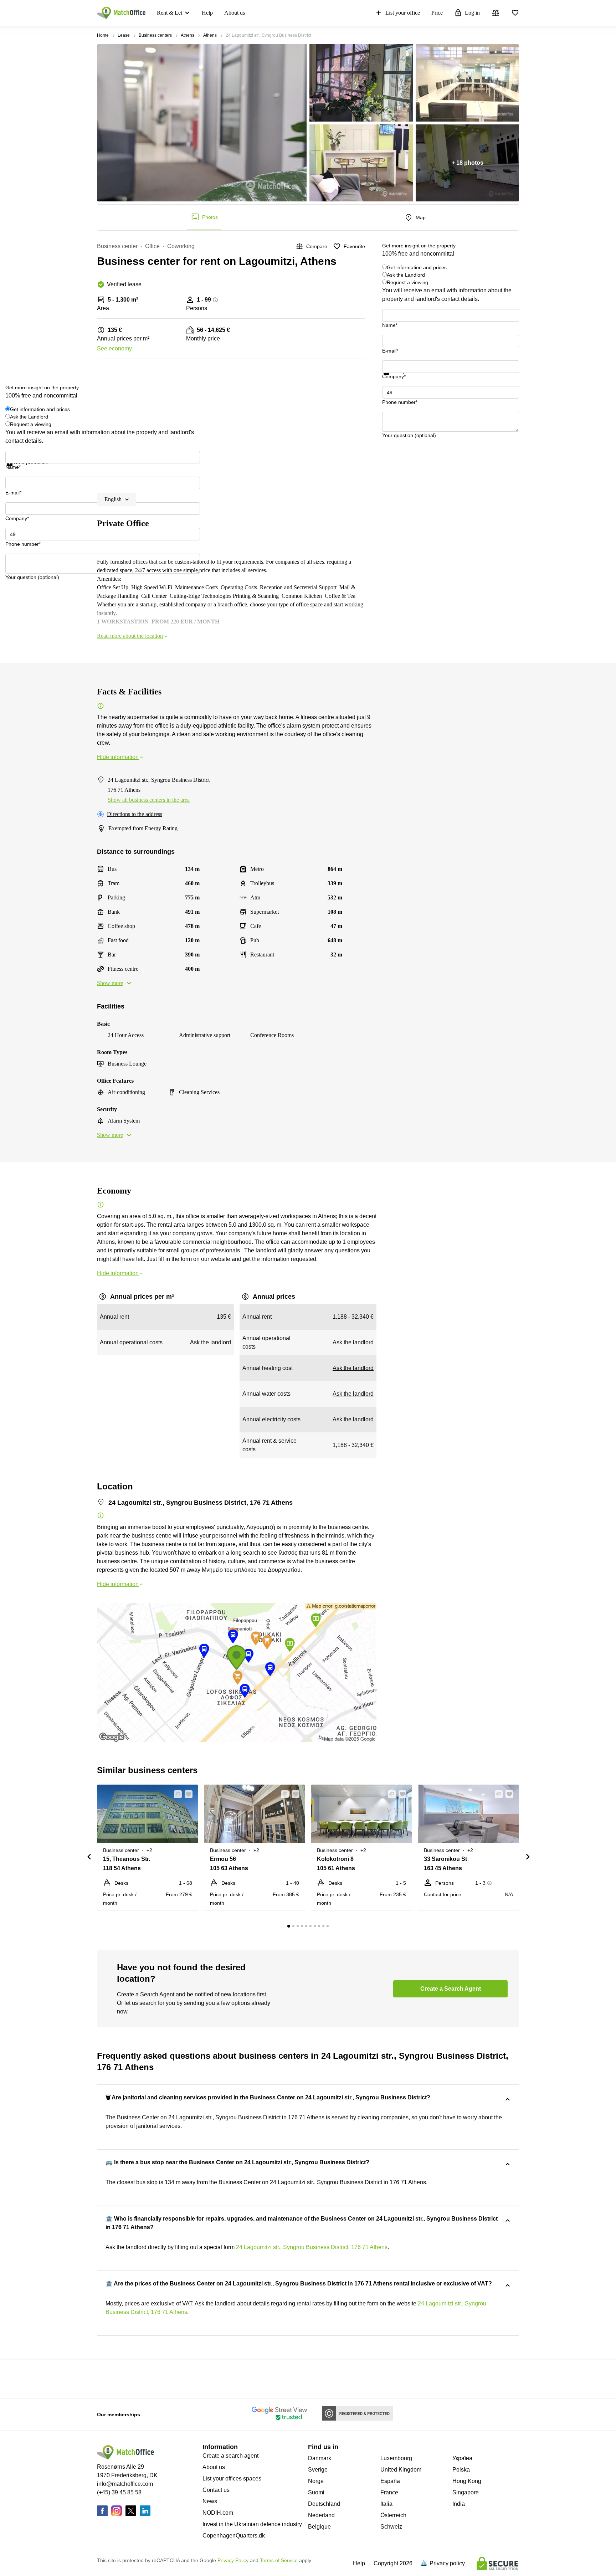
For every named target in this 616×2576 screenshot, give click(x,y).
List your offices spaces (232, 2478)
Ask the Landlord (406, 275)
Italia (386, 2504)
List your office (403, 13)
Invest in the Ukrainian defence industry (252, 2524)
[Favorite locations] (515, 13)
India (459, 2504)
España (390, 2481)
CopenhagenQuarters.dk (234, 2536)
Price (437, 13)
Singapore (466, 2492)
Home (103, 35)
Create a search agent (230, 2456)
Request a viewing (407, 282)
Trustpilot (392, 379)
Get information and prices (417, 267)
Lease (124, 35)
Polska (461, 2470)
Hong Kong (467, 2481)
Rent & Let (170, 13)
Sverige (318, 2470)
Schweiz (391, 2527)
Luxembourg (396, 2458)
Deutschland (324, 2504)
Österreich (393, 2515)
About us (235, 13)
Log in (472, 13)
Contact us (216, 2490)
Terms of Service (279, 2560)
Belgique (319, 2527)
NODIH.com (218, 2513)
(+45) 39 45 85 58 (119, 2492)
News (210, 2501)
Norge (316, 2481)
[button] (176, 1794)
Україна (462, 2458)
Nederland (321, 2515)
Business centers (155, 35)
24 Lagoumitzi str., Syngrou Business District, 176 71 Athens (312, 2247)
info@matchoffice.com (125, 2484)
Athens (188, 35)
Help (207, 13)
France (389, 2492)
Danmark (320, 2458)
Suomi (316, 2492)
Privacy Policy (233, 2560)
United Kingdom (401, 2470)
